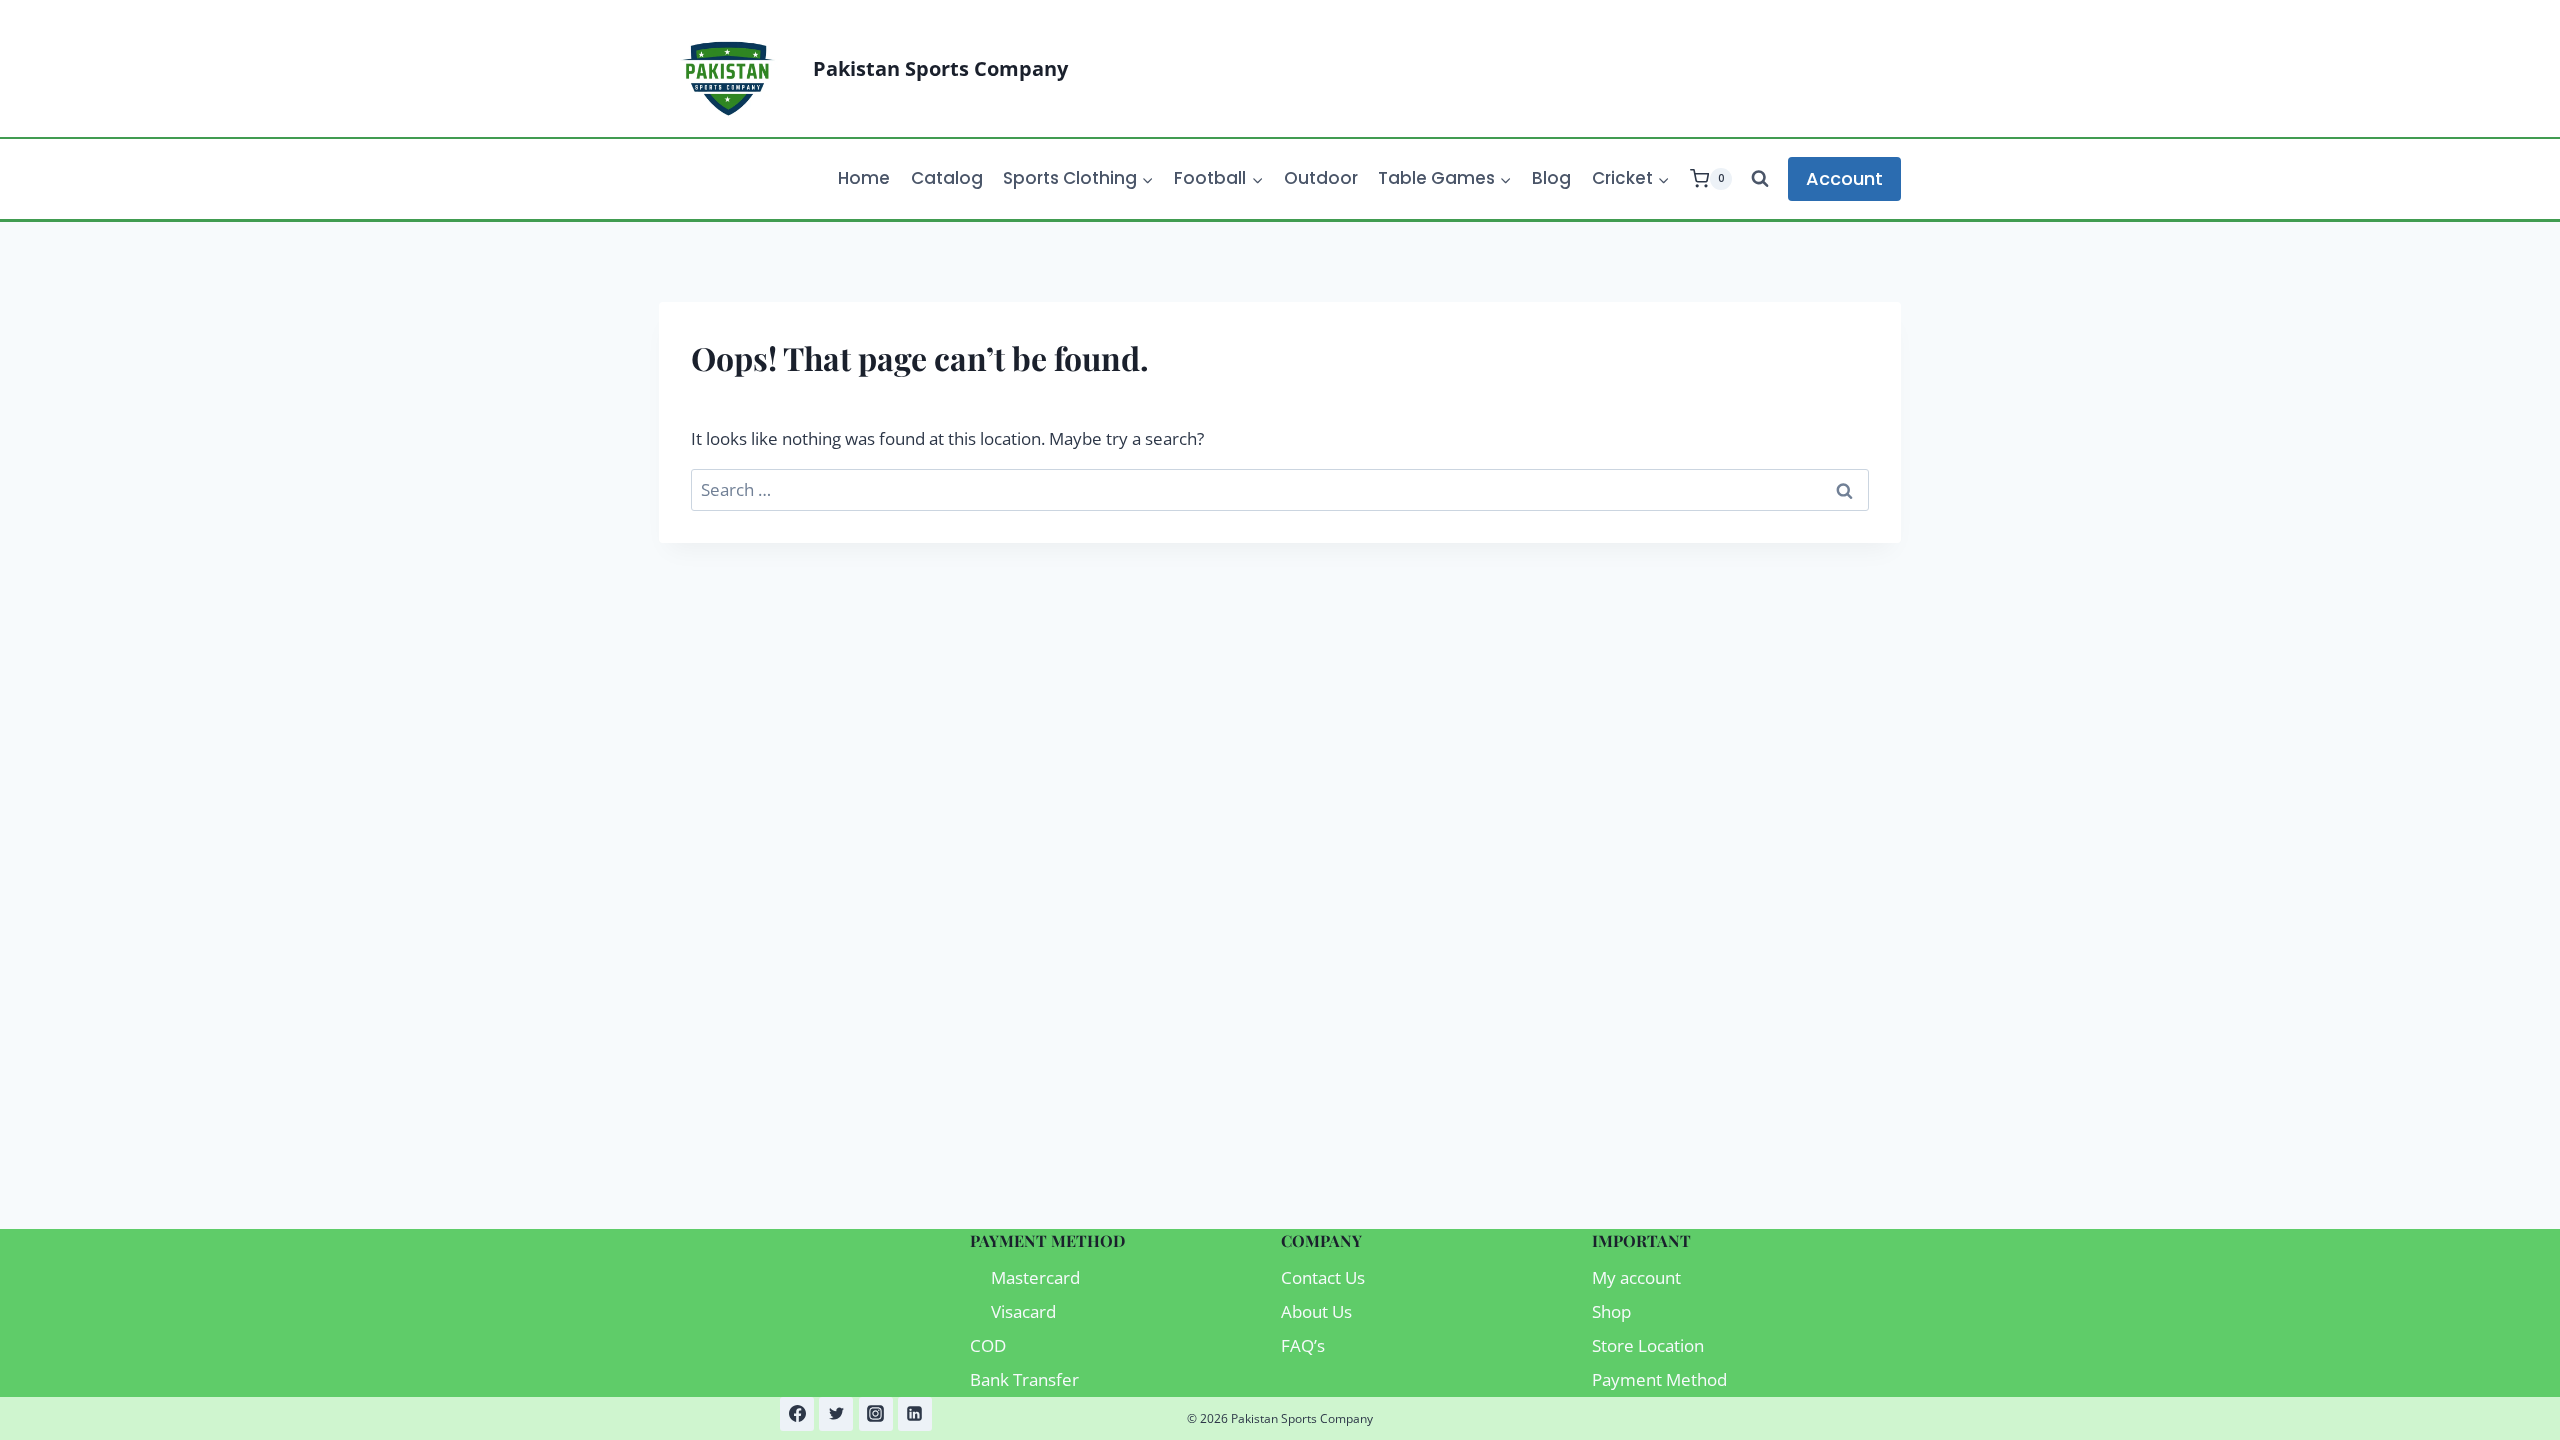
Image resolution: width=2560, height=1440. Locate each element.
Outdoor (1321, 178)
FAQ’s (1303, 1345)
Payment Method (1659, 1379)
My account (1636, 1277)
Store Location (1648, 1345)
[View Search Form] (1760, 179)
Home (864, 178)
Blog (1551, 178)
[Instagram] (876, 1414)
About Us (1316, 1311)
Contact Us (1323, 1277)
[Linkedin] (915, 1414)
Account (1844, 178)
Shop (1611, 1311)
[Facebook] (797, 1414)
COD (988, 1345)
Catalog (947, 178)
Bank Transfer (1024, 1379)
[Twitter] (836, 1414)
